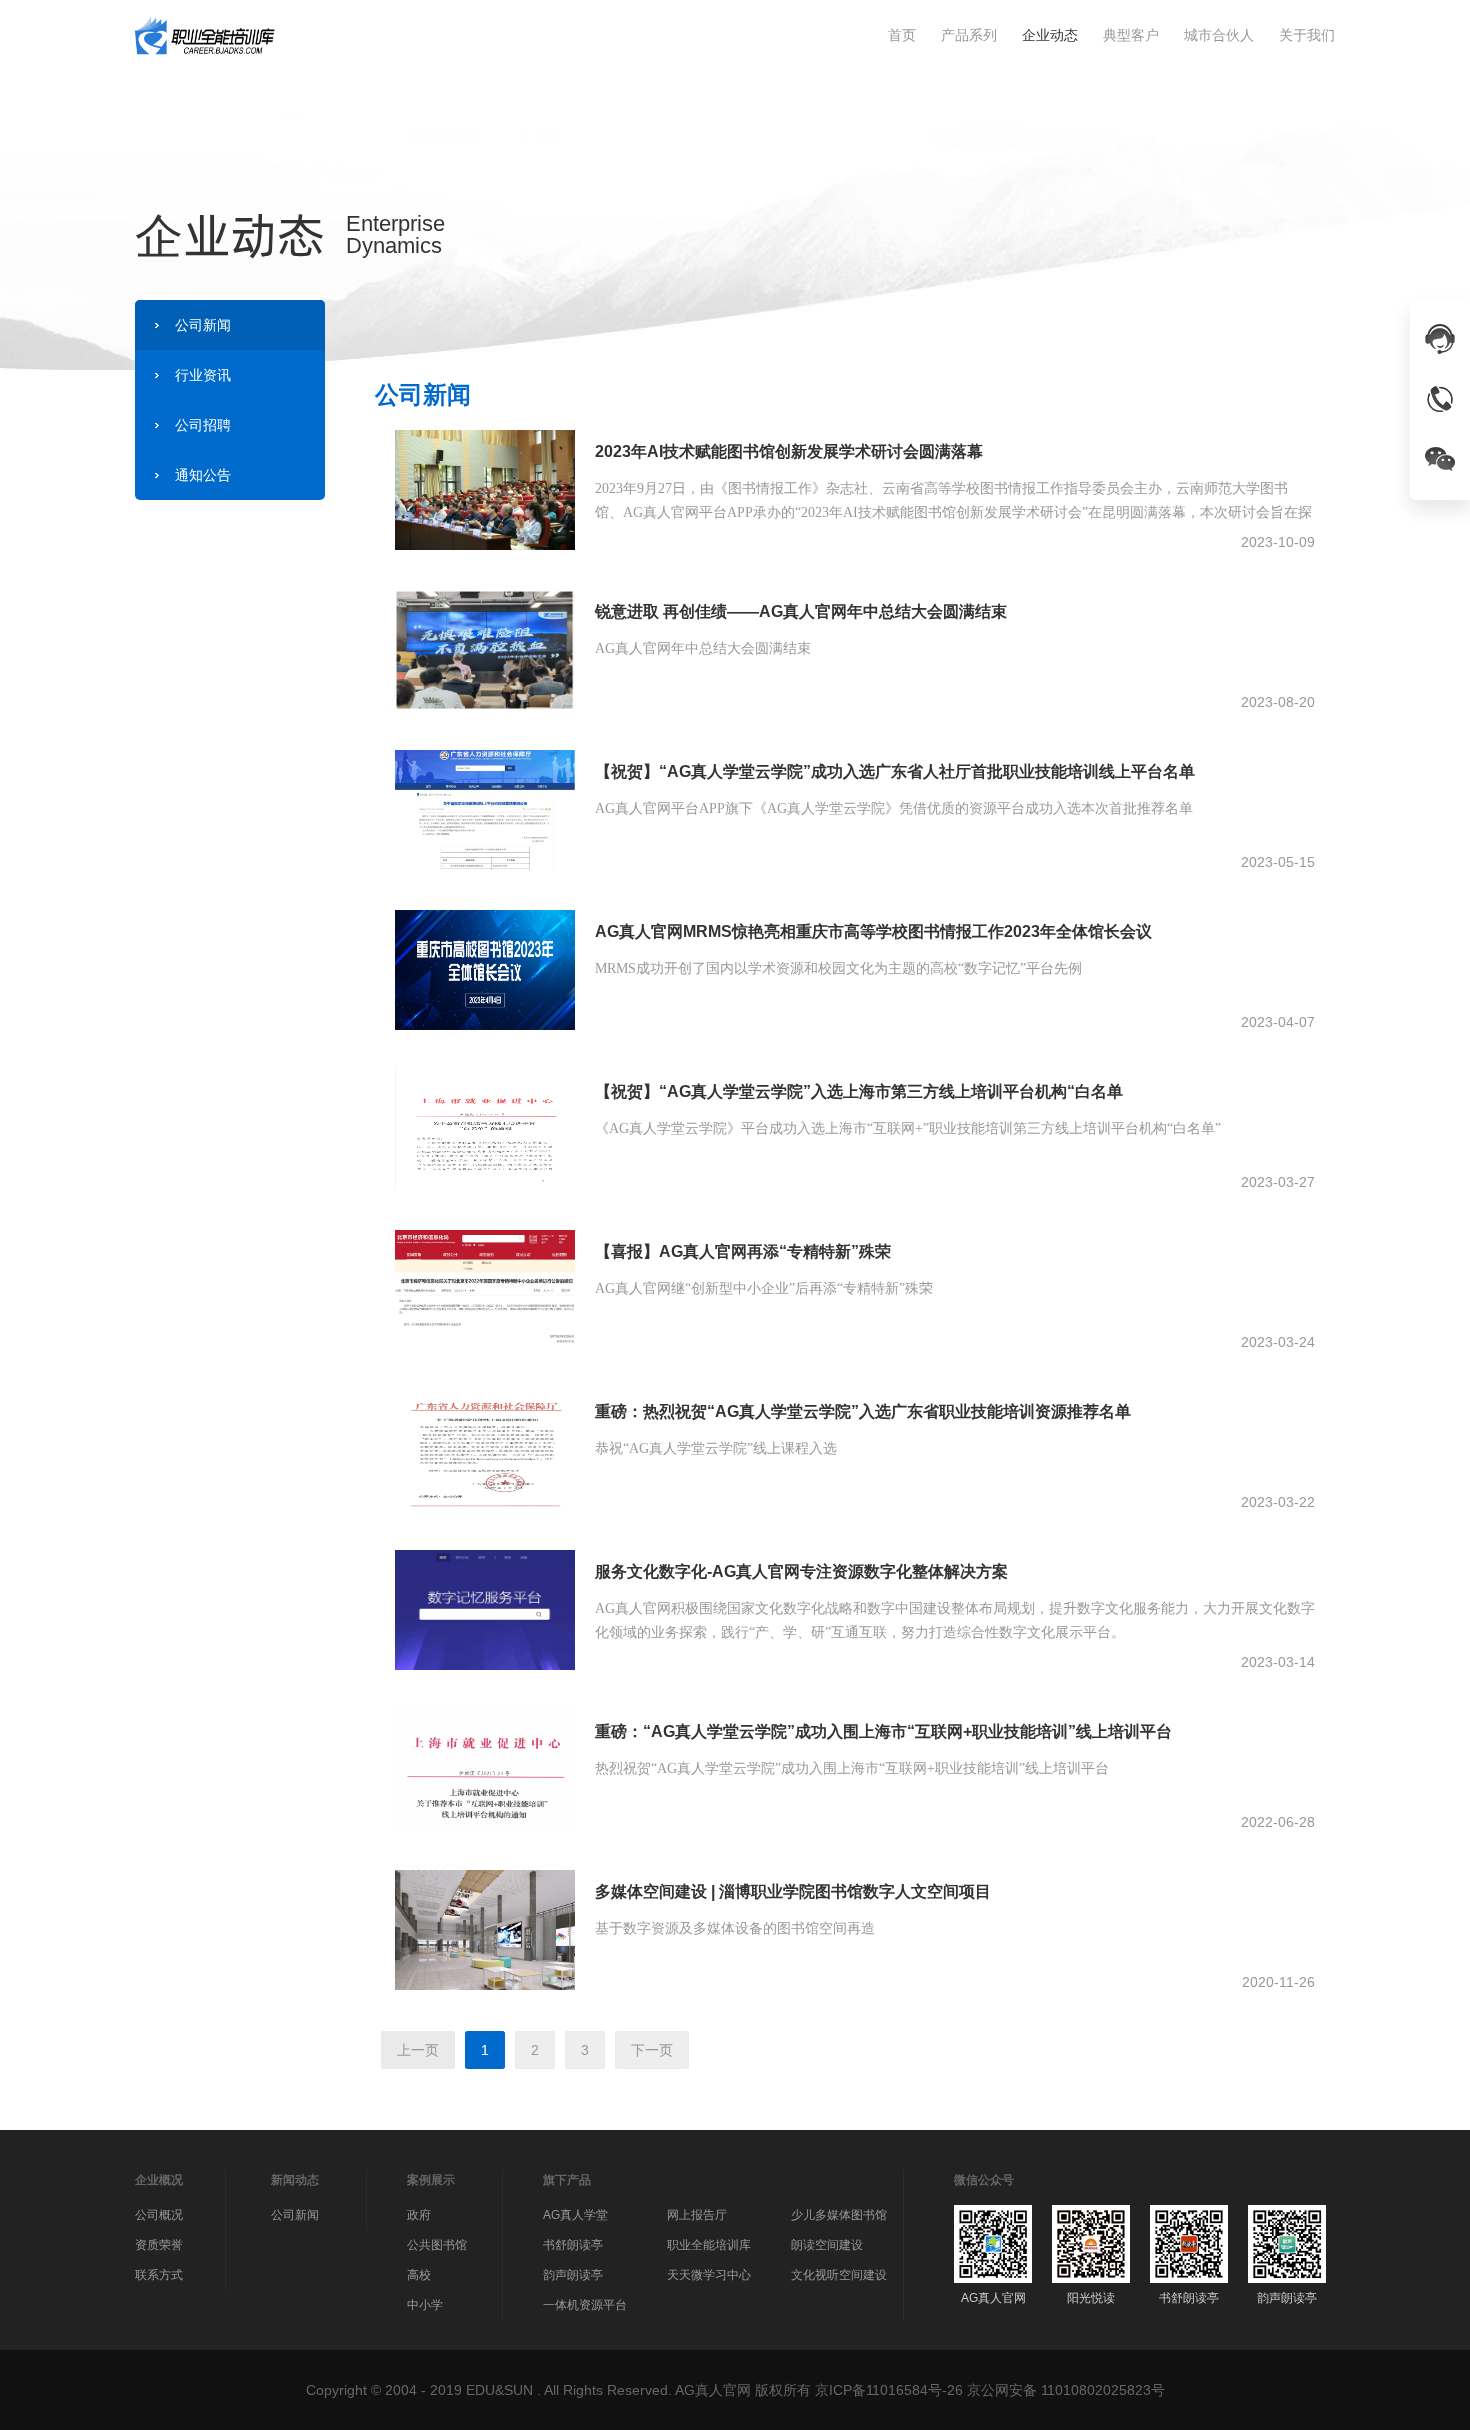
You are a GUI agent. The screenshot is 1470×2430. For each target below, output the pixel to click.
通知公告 (203, 475)
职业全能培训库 (709, 2245)
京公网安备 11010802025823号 (1066, 2390)
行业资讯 (203, 375)
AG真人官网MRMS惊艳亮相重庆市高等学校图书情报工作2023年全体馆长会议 (873, 931)
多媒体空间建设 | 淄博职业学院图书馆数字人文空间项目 (793, 1891)
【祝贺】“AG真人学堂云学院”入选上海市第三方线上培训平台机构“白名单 (859, 1091)
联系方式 (159, 2275)
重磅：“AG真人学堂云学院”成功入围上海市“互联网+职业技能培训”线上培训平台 (883, 1731)
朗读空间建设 (827, 2245)
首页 (902, 35)
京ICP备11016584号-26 (889, 2390)
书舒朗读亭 (573, 2245)
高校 (419, 2275)
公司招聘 (203, 425)
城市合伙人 (1219, 35)
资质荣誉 (159, 2245)
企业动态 (1050, 35)
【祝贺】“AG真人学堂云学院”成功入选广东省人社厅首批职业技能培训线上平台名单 (895, 771)
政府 (419, 2215)
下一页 (652, 2050)
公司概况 (159, 2215)
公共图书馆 (437, 2245)
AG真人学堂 (575, 2215)
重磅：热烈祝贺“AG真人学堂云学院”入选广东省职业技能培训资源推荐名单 (863, 1411)
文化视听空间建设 (839, 2275)
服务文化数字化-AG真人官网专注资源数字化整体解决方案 (801, 1571)
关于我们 (1307, 35)
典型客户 (1131, 35)
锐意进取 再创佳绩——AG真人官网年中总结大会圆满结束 (801, 611)
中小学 (425, 2305)
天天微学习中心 (709, 2275)
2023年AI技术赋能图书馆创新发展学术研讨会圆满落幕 (789, 451)
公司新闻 (203, 325)
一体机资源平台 (585, 2305)
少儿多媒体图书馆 (839, 2215)
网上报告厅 (697, 2215)
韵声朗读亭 (573, 2275)
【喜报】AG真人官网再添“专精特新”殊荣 (743, 1251)
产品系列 (969, 35)
